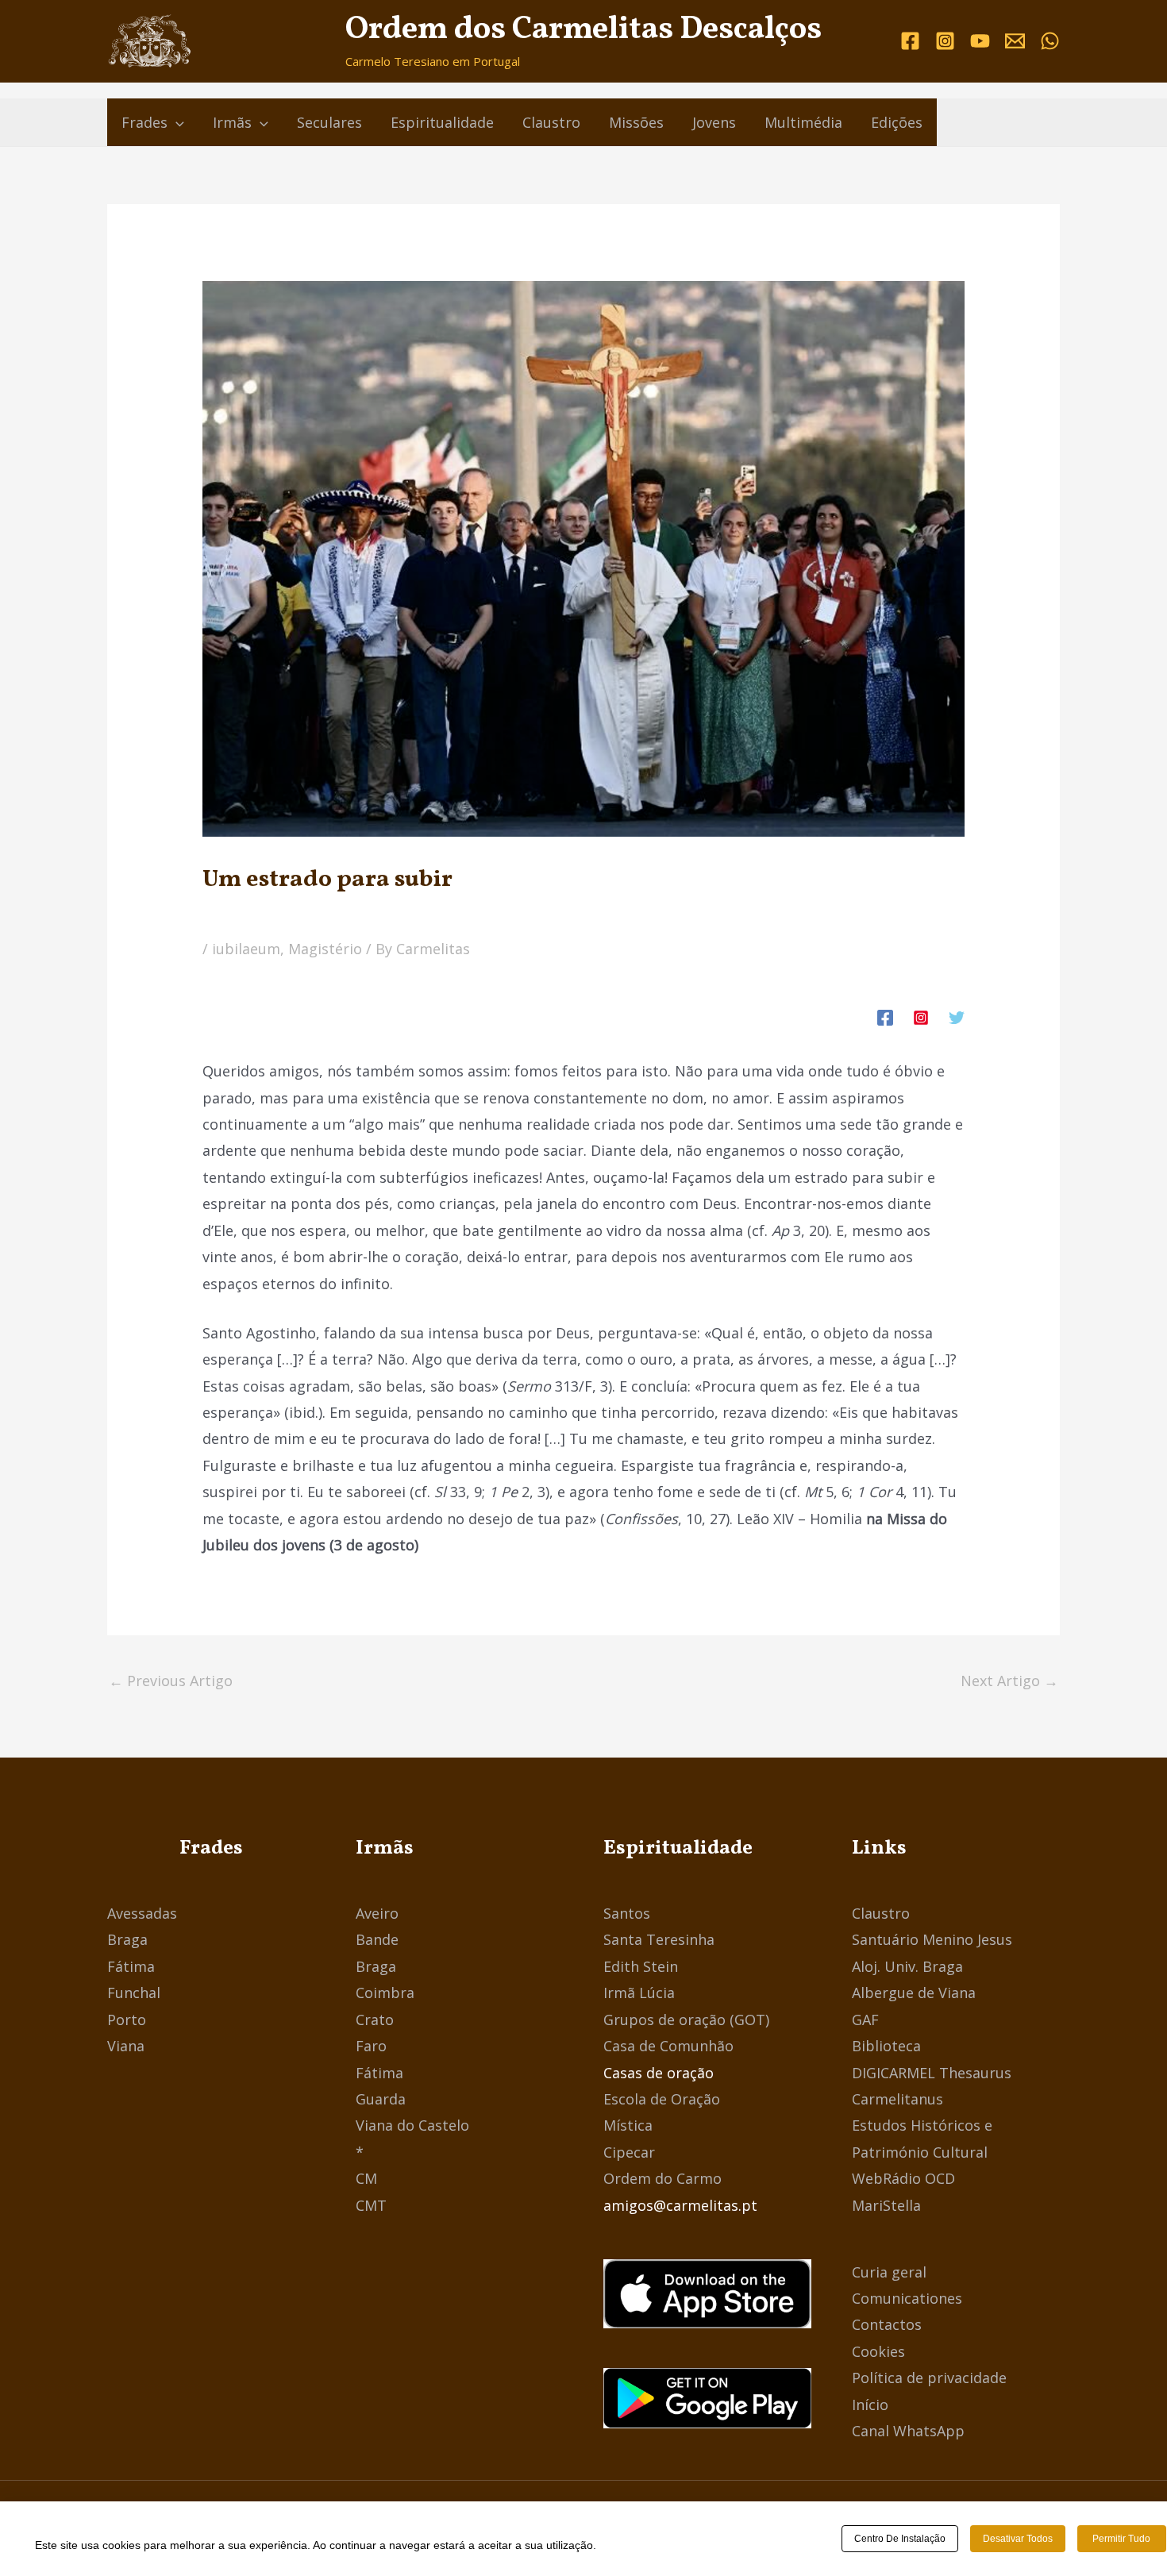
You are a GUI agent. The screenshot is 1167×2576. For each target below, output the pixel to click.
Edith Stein (641, 1966)
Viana (126, 2046)
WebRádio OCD (903, 2178)
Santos (627, 1913)
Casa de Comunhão (668, 2046)
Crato (375, 2020)
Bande (377, 1939)
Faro (371, 2046)
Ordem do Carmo (662, 2178)
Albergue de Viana (914, 1993)
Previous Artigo (171, 1681)
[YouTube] (980, 41)
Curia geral (889, 2272)
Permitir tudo (1121, 2539)
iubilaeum (246, 949)
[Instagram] (945, 41)
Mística (628, 2125)
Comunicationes (907, 2298)
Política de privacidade (929, 2378)
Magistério (325, 949)
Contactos (887, 2324)
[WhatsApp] (1050, 41)
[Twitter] (957, 1016)
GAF (865, 2020)
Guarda (381, 2099)
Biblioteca (886, 2046)
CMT (371, 2205)
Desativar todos (1018, 2539)
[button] (176, 122)
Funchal (134, 1993)
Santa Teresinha (659, 1939)
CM (366, 2178)
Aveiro (377, 1913)
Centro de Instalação (900, 2539)
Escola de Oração (662, 2099)
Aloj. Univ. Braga (907, 1966)
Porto (127, 2020)
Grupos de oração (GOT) (686, 2020)
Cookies (878, 2351)
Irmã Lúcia (639, 1993)
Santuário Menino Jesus (932, 1939)
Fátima (131, 1966)
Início (870, 2405)
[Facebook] (910, 41)
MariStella (886, 2205)
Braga (127, 1939)
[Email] (1015, 41)
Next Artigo (1009, 1681)
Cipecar (629, 2152)
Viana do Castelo (412, 2125)
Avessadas (142, 1913)
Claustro (881, 1913)
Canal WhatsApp (908, 2431)
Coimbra (385, 1993)
